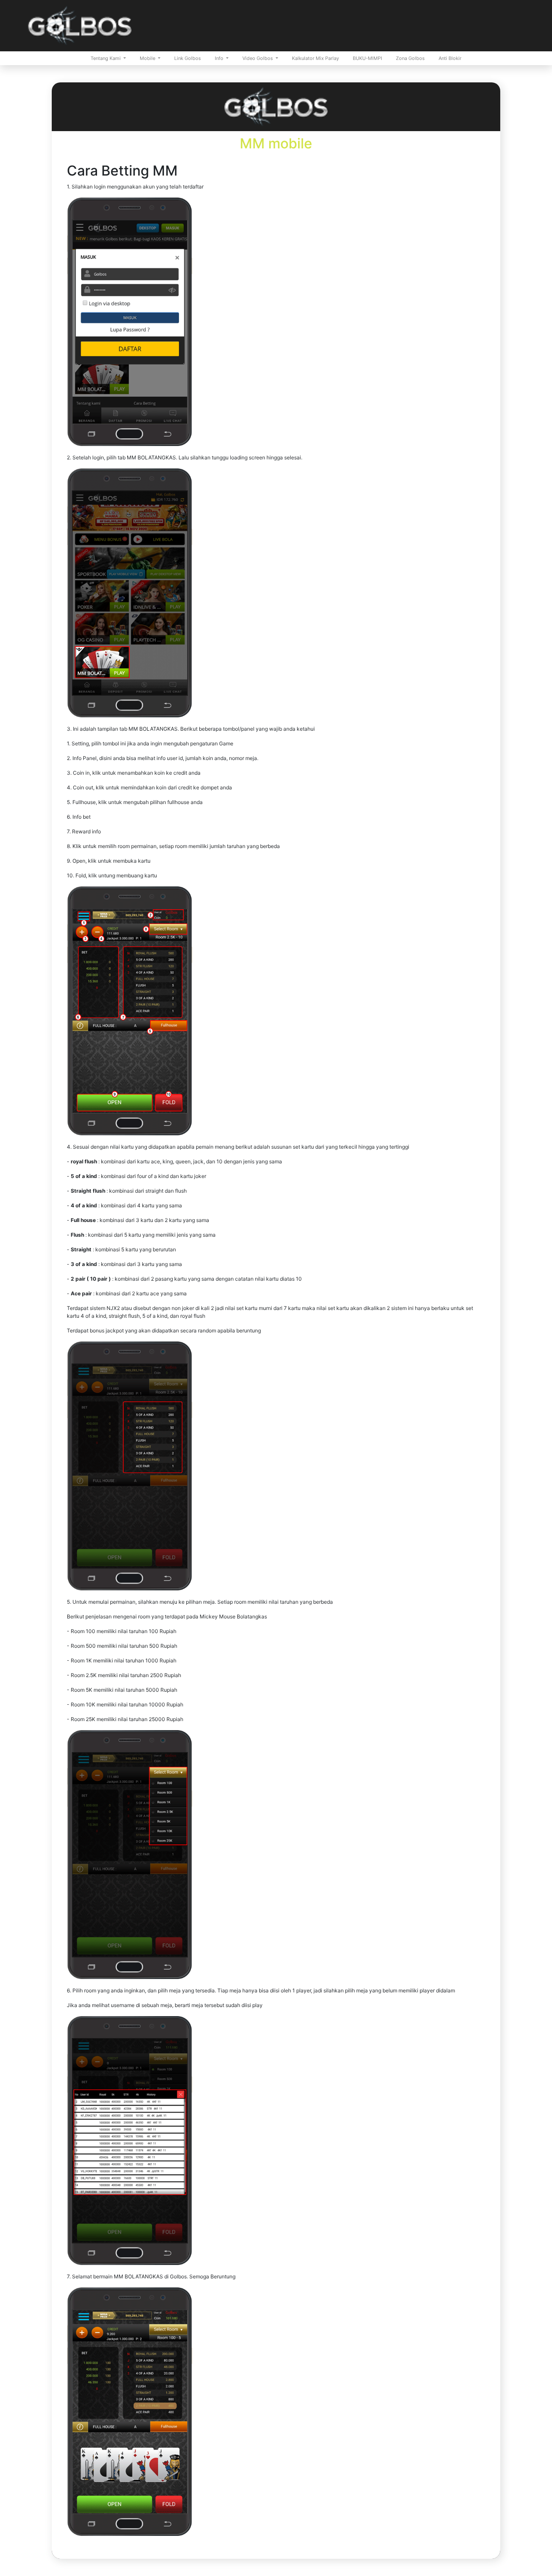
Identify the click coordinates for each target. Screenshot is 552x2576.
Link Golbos (188, 58)
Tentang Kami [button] (106, 58)
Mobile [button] (148, 58)
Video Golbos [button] (258, 58)
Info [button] (220, 58)
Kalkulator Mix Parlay (315, 58)
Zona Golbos (410, 58)
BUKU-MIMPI (367, 58)
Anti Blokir (450, 58)
